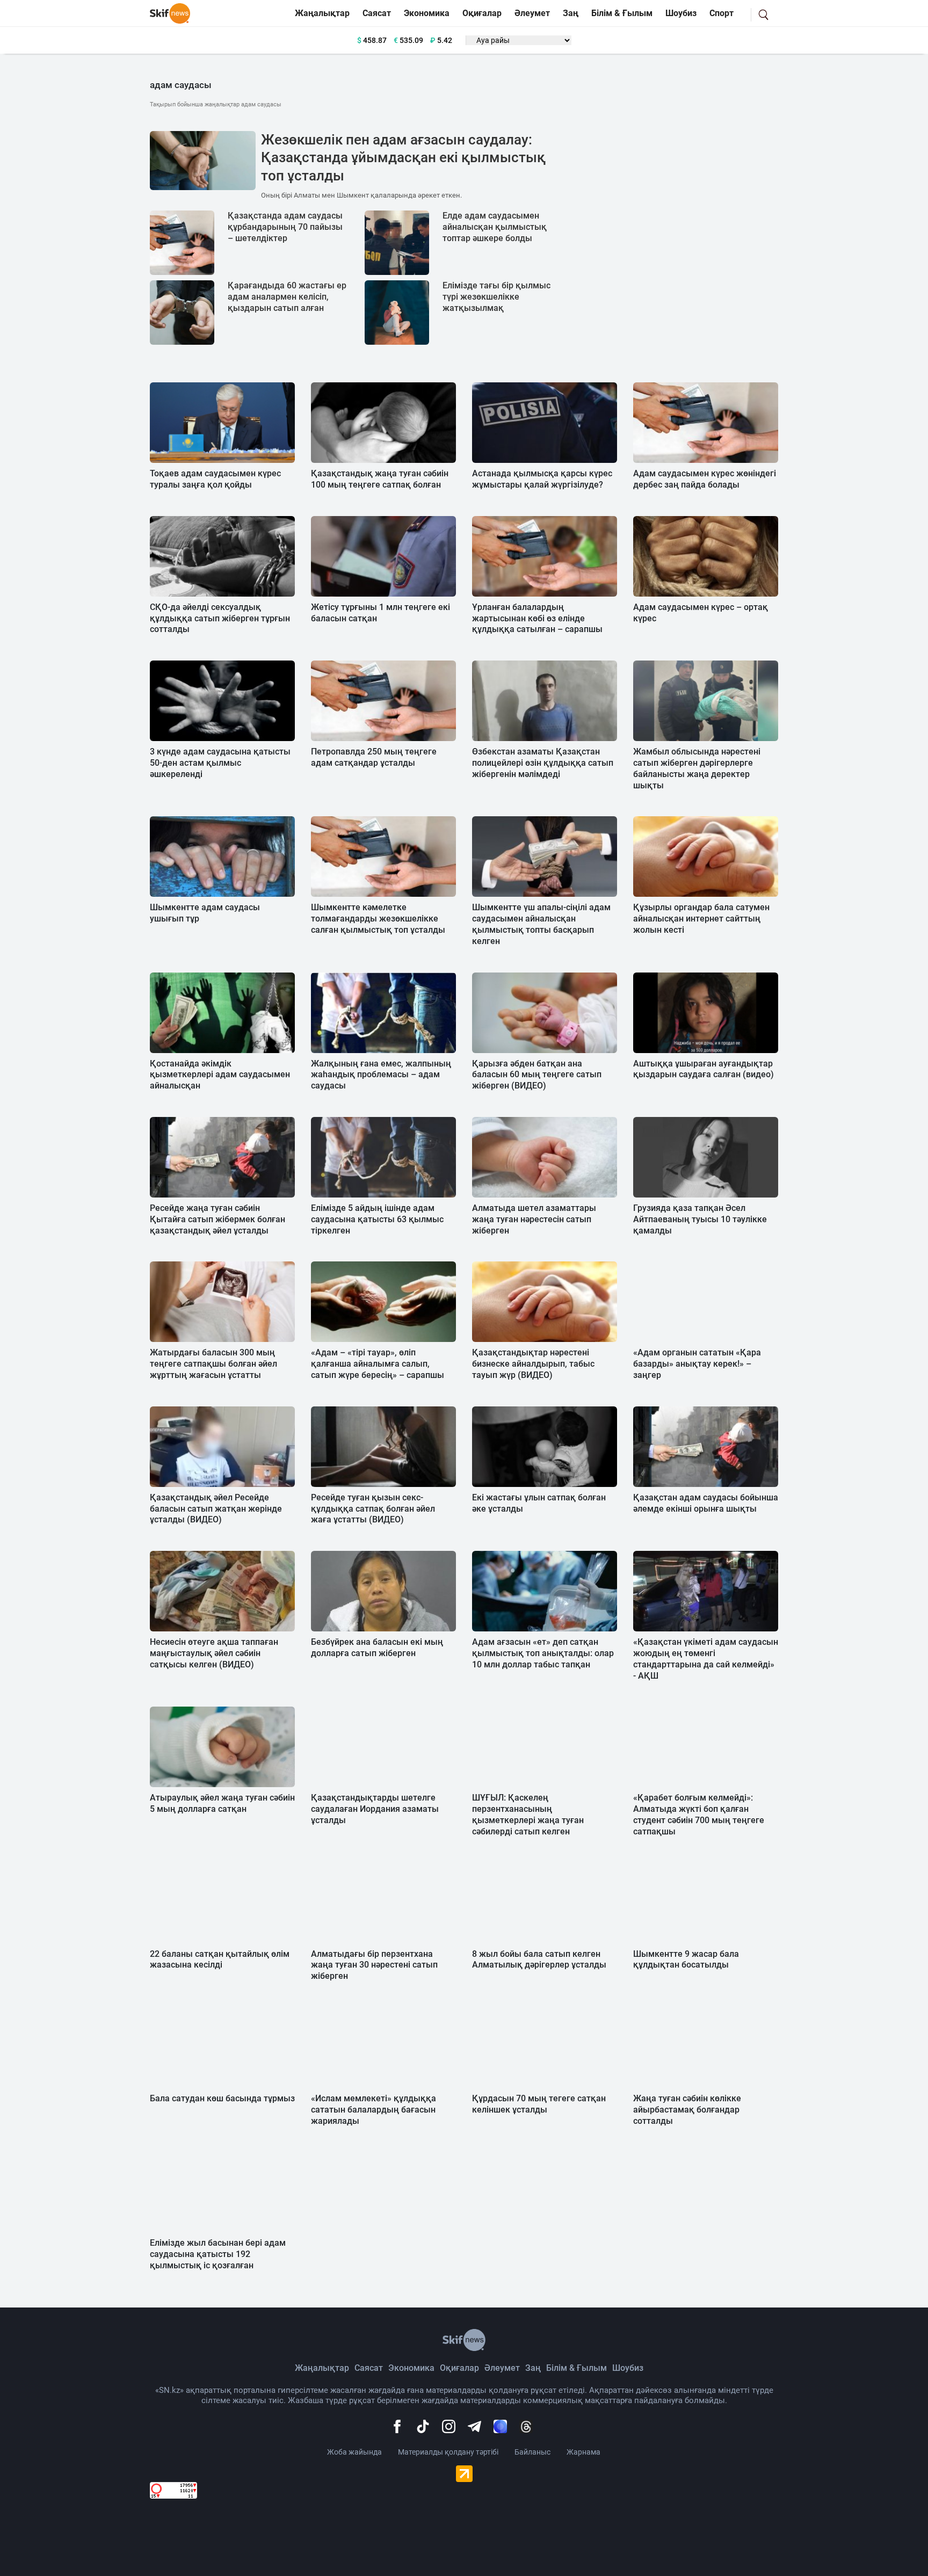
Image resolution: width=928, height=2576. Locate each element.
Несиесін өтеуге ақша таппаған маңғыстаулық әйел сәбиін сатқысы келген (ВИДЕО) (214, 1653)
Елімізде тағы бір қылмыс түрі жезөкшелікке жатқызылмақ (496, 297)
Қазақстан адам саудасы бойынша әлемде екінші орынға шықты (706, 1503)
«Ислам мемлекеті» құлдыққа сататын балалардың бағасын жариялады (374, 2110)
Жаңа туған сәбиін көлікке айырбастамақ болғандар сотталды (687, 2110)
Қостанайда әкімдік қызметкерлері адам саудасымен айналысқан (220, 1075)
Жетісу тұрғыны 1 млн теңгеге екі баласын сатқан (380, 613)
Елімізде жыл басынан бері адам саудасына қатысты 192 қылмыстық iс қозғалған (218, 2254)
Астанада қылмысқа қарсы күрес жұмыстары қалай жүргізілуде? (542, 479)
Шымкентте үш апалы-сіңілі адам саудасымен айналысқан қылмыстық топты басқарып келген (541, 924)
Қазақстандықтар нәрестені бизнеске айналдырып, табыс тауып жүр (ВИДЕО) (533, 1364)
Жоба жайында (354, 2452)
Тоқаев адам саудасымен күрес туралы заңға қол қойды (215, 479)
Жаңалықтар (322, 13)
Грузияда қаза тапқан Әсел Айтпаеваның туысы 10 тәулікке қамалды (700, 1219)
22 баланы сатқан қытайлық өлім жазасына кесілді (220, 1960)
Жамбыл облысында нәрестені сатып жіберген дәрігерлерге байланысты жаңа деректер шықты (697, 768)
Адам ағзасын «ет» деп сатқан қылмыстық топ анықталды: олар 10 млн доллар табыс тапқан (543, 1653)
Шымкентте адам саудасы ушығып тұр (205, 913)
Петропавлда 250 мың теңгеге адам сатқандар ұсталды (374, 757)
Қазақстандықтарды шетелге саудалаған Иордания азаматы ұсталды (375, 1809)
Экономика (427, 13)
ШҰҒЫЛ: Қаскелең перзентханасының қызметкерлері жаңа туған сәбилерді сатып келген (528, 1814)
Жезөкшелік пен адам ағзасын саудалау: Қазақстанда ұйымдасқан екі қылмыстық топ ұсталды (403, 158)
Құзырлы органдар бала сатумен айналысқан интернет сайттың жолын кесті (701, 919)
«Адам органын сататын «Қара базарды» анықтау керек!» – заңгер (697, 1364)
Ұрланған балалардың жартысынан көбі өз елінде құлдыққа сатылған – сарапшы (537, 618)
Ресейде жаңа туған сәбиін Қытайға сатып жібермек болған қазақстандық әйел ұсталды (218, 1219)
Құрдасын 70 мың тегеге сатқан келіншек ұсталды (539, 2104)
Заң (571, 13)
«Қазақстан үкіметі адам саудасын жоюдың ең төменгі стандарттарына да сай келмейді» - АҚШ (706, 1659)
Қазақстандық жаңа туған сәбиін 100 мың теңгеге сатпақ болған (380, 479)
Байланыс (532, 2452)
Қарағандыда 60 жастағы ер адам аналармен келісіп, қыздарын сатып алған (287, 297)
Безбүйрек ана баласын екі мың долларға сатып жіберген (377, 1648)
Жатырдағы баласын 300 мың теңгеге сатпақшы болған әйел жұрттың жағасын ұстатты (213, 1364)
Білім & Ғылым (622, 13)
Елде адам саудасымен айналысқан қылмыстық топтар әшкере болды (495, 227)
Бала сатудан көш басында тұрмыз (222, 2098)
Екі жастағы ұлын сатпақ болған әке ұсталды (539, 1503)
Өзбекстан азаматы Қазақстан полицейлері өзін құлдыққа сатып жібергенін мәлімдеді (543, 763)
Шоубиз (681, 13)
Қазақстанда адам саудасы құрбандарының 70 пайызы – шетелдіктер (285, 227)
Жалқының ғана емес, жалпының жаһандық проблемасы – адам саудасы (381, 1075)
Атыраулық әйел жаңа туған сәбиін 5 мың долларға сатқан (222, 1803)
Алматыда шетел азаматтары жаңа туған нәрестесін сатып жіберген (534, 1219)
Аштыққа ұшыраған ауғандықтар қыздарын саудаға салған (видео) (704, 1069)
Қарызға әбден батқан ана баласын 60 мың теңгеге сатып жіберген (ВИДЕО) (537, 1075)
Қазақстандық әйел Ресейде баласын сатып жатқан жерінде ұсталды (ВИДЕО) (216, 1509)
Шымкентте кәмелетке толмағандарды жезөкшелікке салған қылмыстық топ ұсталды (378, 919)
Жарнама (583, 2452)
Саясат (377, 13)
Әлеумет (532, 13)
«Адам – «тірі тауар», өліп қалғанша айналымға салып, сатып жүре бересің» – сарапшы (378, 1364)
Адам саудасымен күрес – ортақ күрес (701, 613)
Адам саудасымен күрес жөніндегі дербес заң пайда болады (705, 479)
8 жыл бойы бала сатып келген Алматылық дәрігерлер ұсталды (539, 1960)
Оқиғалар (482, 13)
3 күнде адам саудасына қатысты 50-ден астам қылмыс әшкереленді (220, 763)
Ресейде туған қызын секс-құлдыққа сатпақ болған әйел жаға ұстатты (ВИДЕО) (373, 1509)
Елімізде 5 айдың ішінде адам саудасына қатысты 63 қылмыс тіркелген (377, 1219)
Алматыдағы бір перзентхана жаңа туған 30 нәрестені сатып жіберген (374, 1965)
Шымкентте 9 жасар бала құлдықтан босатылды (686, 1960)
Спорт (722, 13)
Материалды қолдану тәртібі (448, 2452)
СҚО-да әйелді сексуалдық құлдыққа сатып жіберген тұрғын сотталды (220, 618)
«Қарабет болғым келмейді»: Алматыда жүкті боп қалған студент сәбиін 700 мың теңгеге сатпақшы (699, 1814)
